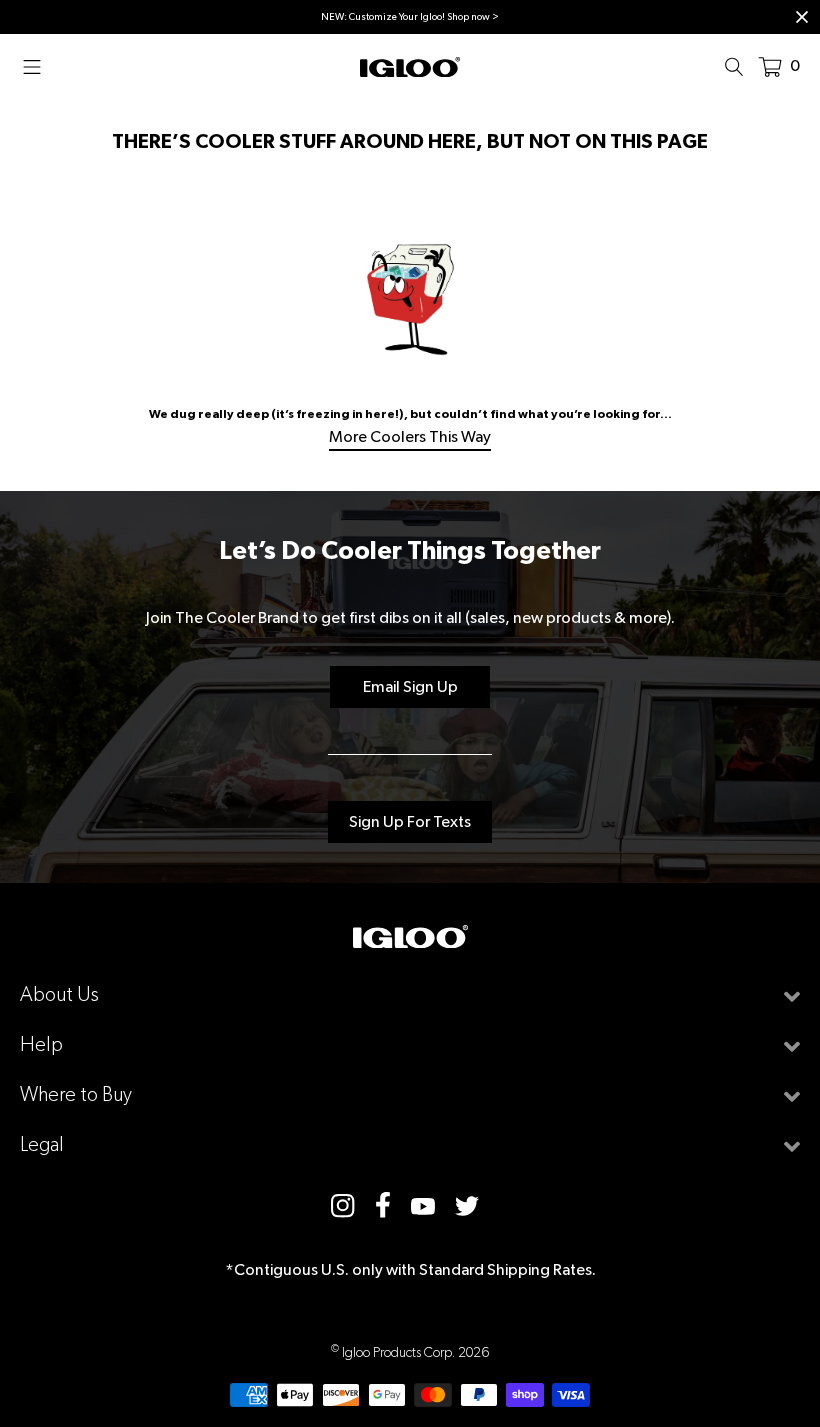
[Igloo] (410, 66)
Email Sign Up (410, 686)
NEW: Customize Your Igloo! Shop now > (410, 16)
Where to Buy (76, 1094)
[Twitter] (467, 1204)
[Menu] (38, 66)
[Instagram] (343, 1204)
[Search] (740, 66)
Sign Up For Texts (410, 821)
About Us (59, 994)
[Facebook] (383, 1205)
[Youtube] (423, 1205)
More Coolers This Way (410, 436)
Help (41, 1044)
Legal (42, 1144)
